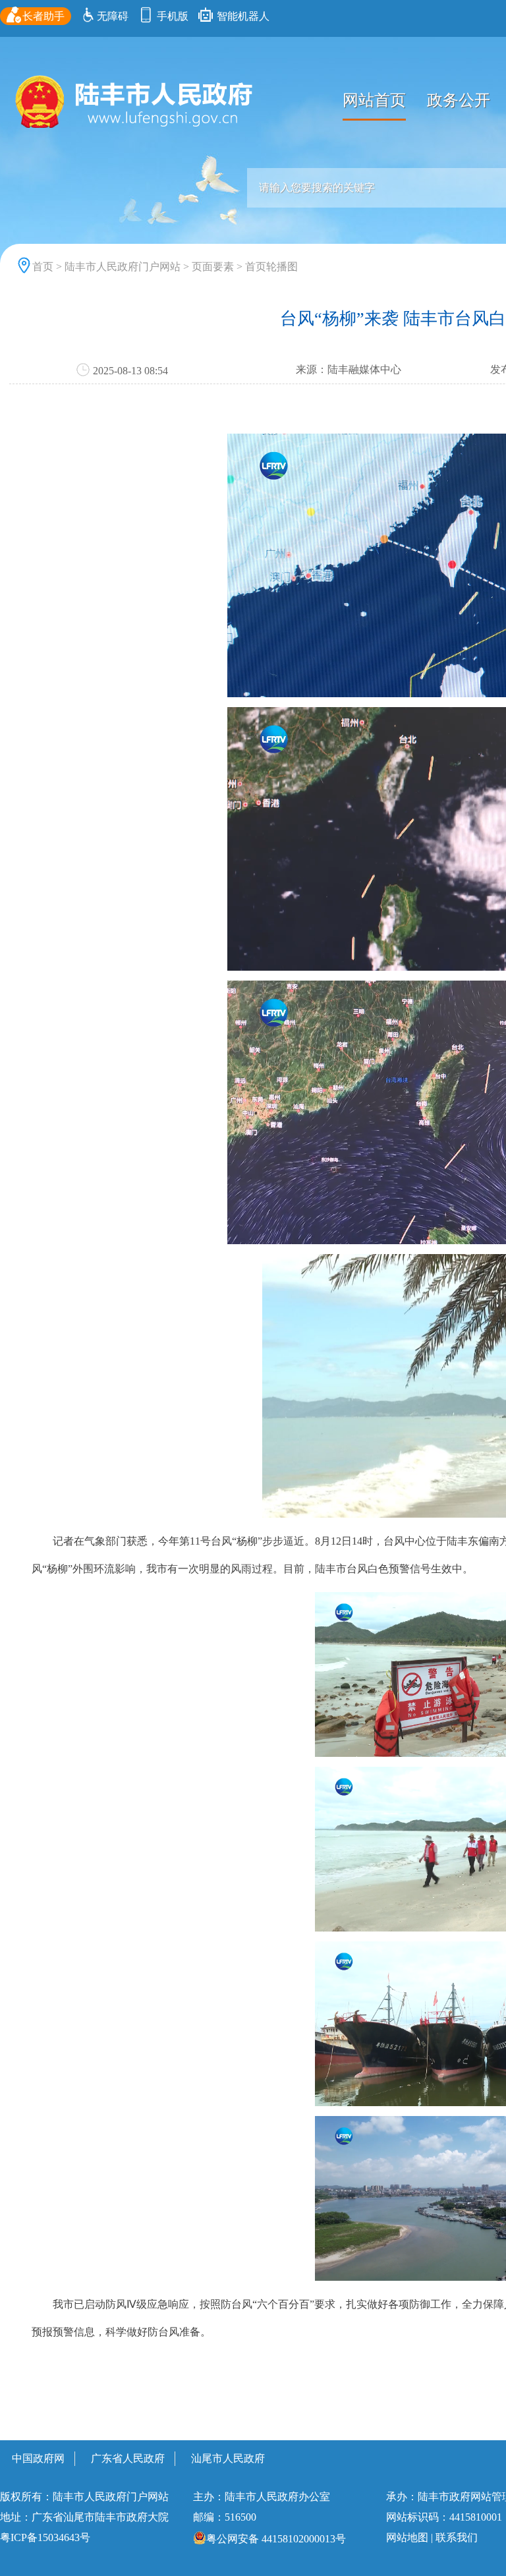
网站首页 (374, 100)
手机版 (171, 16)
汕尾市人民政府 (228, 2458)
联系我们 (457, 2537)
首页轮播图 (271, 267)
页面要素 (213, 267)
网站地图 (407, 2537)
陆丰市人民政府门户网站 (123, 267)
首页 (43, 267)
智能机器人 (242, 16)
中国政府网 (38, 2458)
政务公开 (459, 100)
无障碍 (113, 16)
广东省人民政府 (128, 2458)
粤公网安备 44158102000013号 (276, 2539)
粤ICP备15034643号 (45, 2537)
